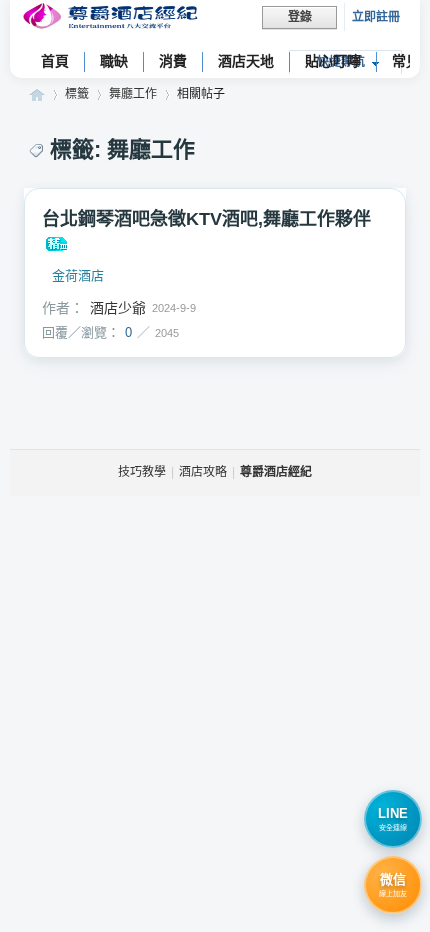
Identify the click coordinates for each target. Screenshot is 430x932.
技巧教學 (142, 472)
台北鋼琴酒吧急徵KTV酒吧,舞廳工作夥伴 (206, 219)
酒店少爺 (118, 308)
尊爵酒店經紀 (37, 94)
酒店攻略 (203, 472)
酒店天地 (246, 61)
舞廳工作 (133, 94)
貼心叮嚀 (333, 61)
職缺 (114, 61)
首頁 (55, 61)
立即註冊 (376, 17)
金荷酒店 (78, 276)
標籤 (77, 94)
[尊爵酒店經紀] (112, 18)
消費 (173, 61)
